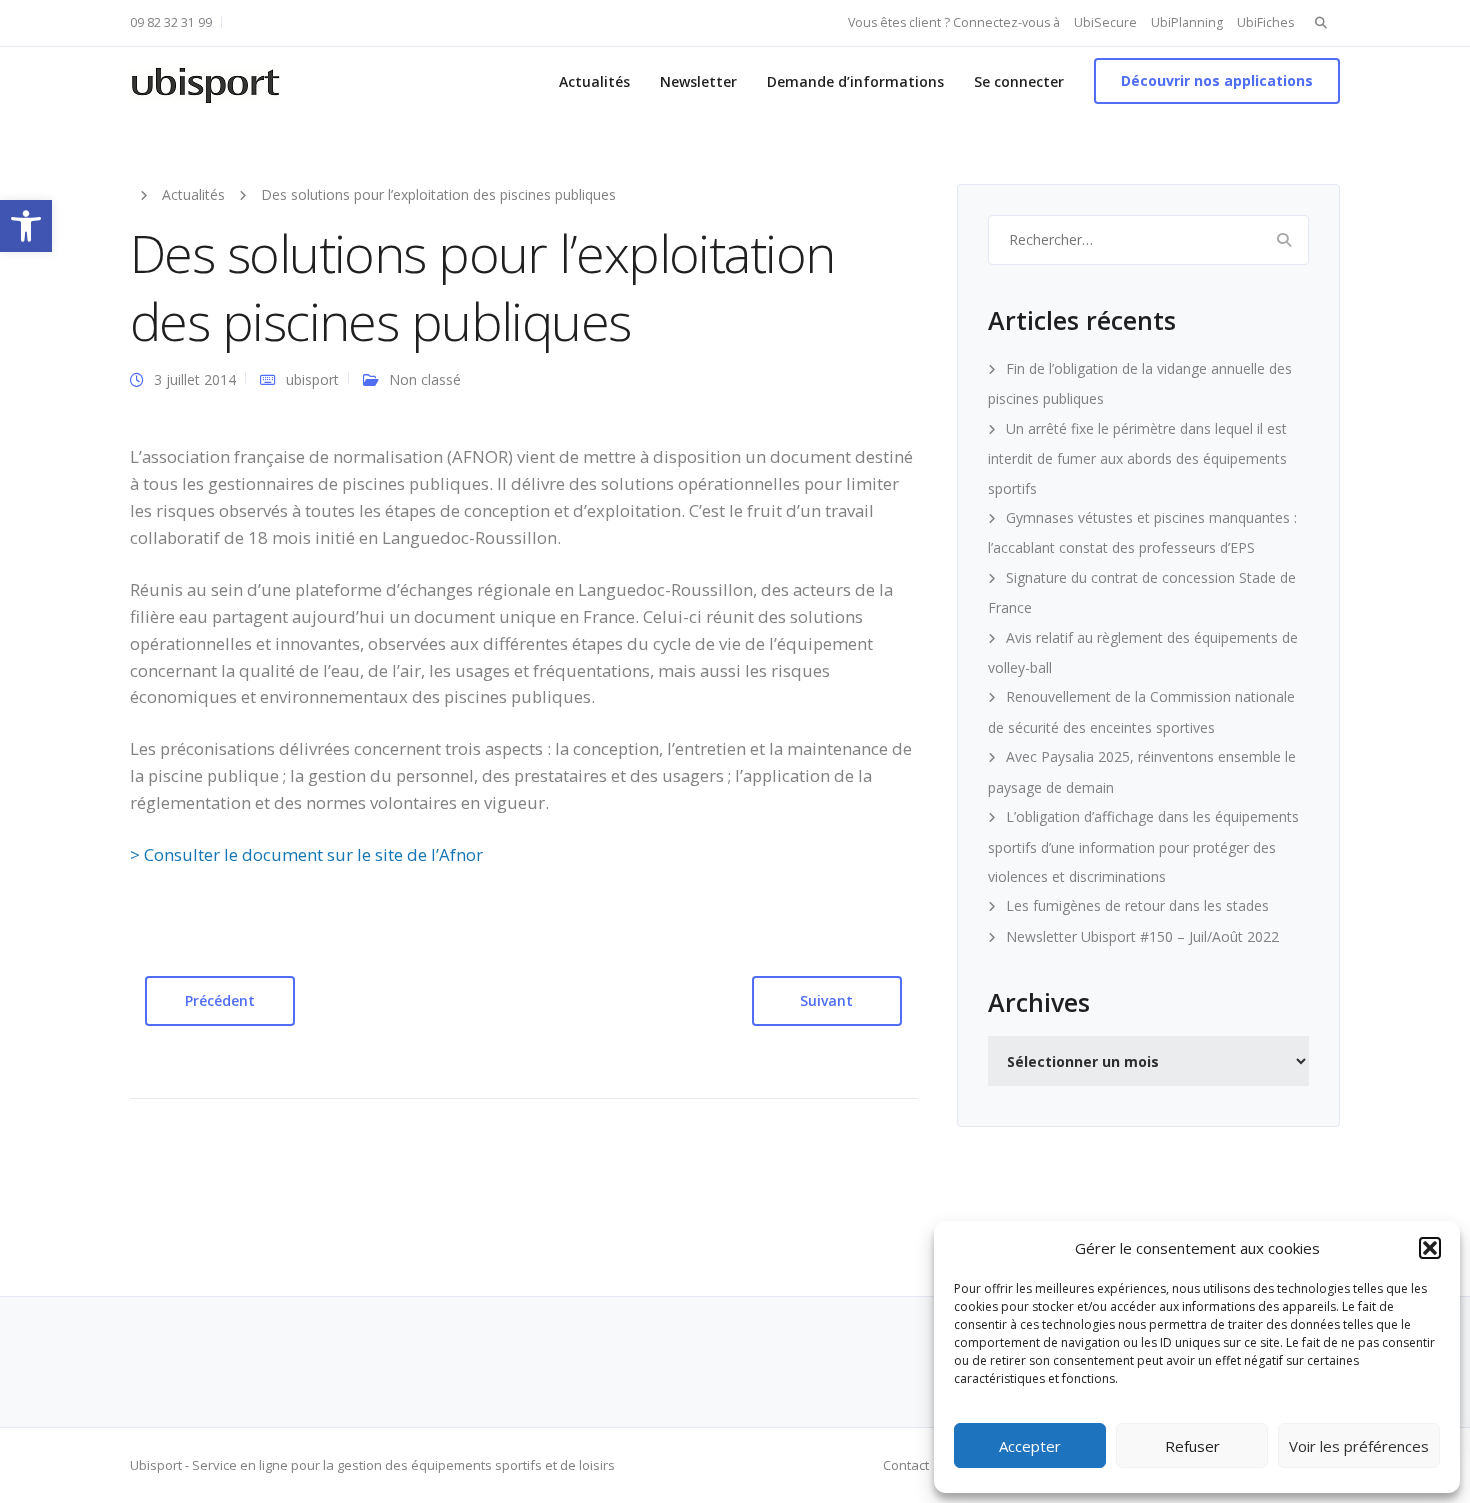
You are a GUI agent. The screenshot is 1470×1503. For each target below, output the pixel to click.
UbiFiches (1265, 22)
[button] (26, 226)
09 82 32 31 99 (171, 22)
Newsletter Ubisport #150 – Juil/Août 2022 (1142, 936)
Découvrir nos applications (1217, 80)
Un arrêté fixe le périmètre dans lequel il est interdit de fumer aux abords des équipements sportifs (1137, 458)
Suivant (826, 1000)
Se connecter (1019, 81)
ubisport (312, 379)
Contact (906, 1465)
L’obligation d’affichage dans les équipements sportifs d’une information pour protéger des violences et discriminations (1143, 846)
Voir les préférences (1359, 1446)
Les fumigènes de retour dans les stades (1137, 905)
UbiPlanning (1187, 22)
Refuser (1192, 1446)
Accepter (1030, 1446)
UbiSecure (1105, 22)
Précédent (220, 1000)
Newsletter (698, 81)
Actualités (594, 81)
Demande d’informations (855, 81)
